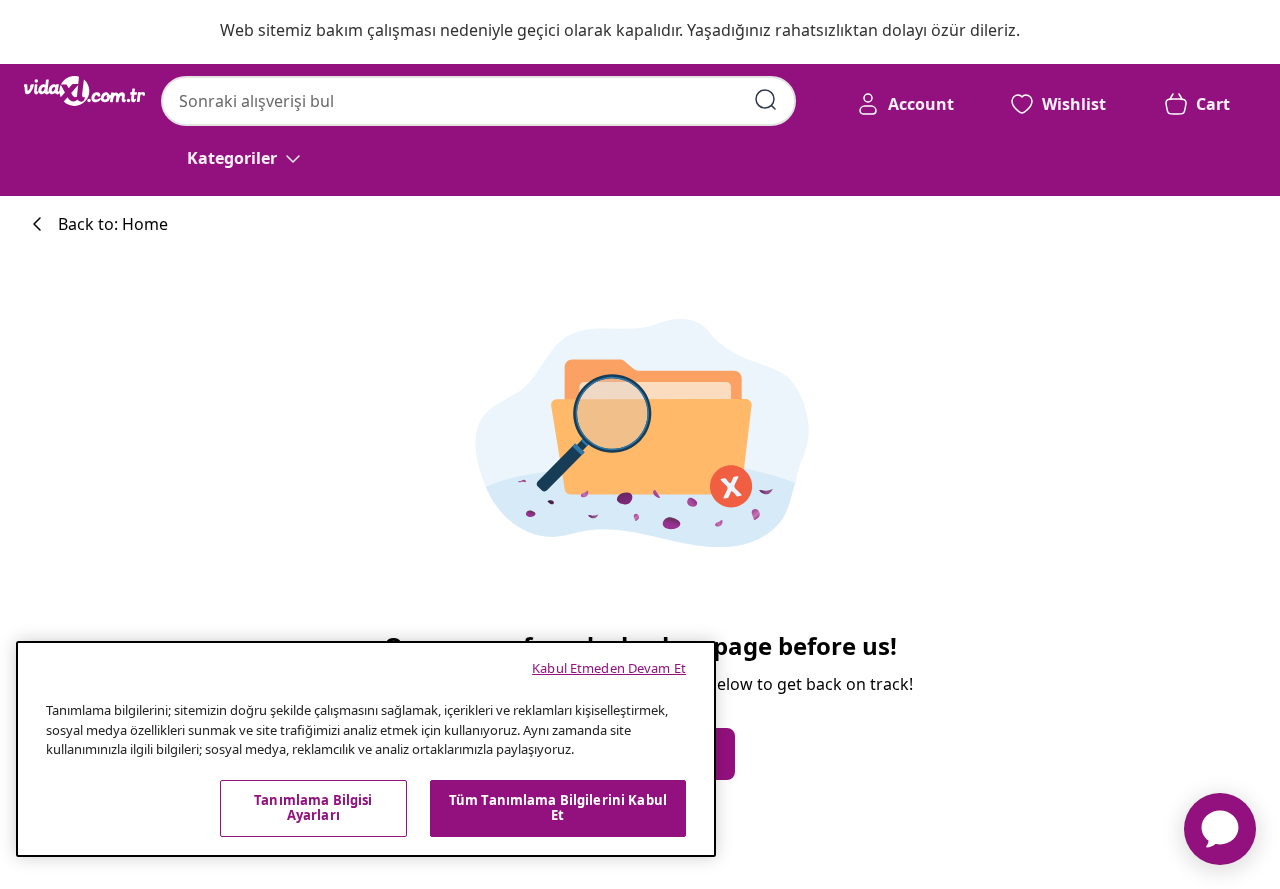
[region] (366, 749)
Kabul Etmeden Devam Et (609, 668)
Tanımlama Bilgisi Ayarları (313, 808)
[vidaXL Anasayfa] (84, 91)
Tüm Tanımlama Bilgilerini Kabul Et (558, 808)
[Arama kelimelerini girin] (766, 100)
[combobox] (478, 101)
